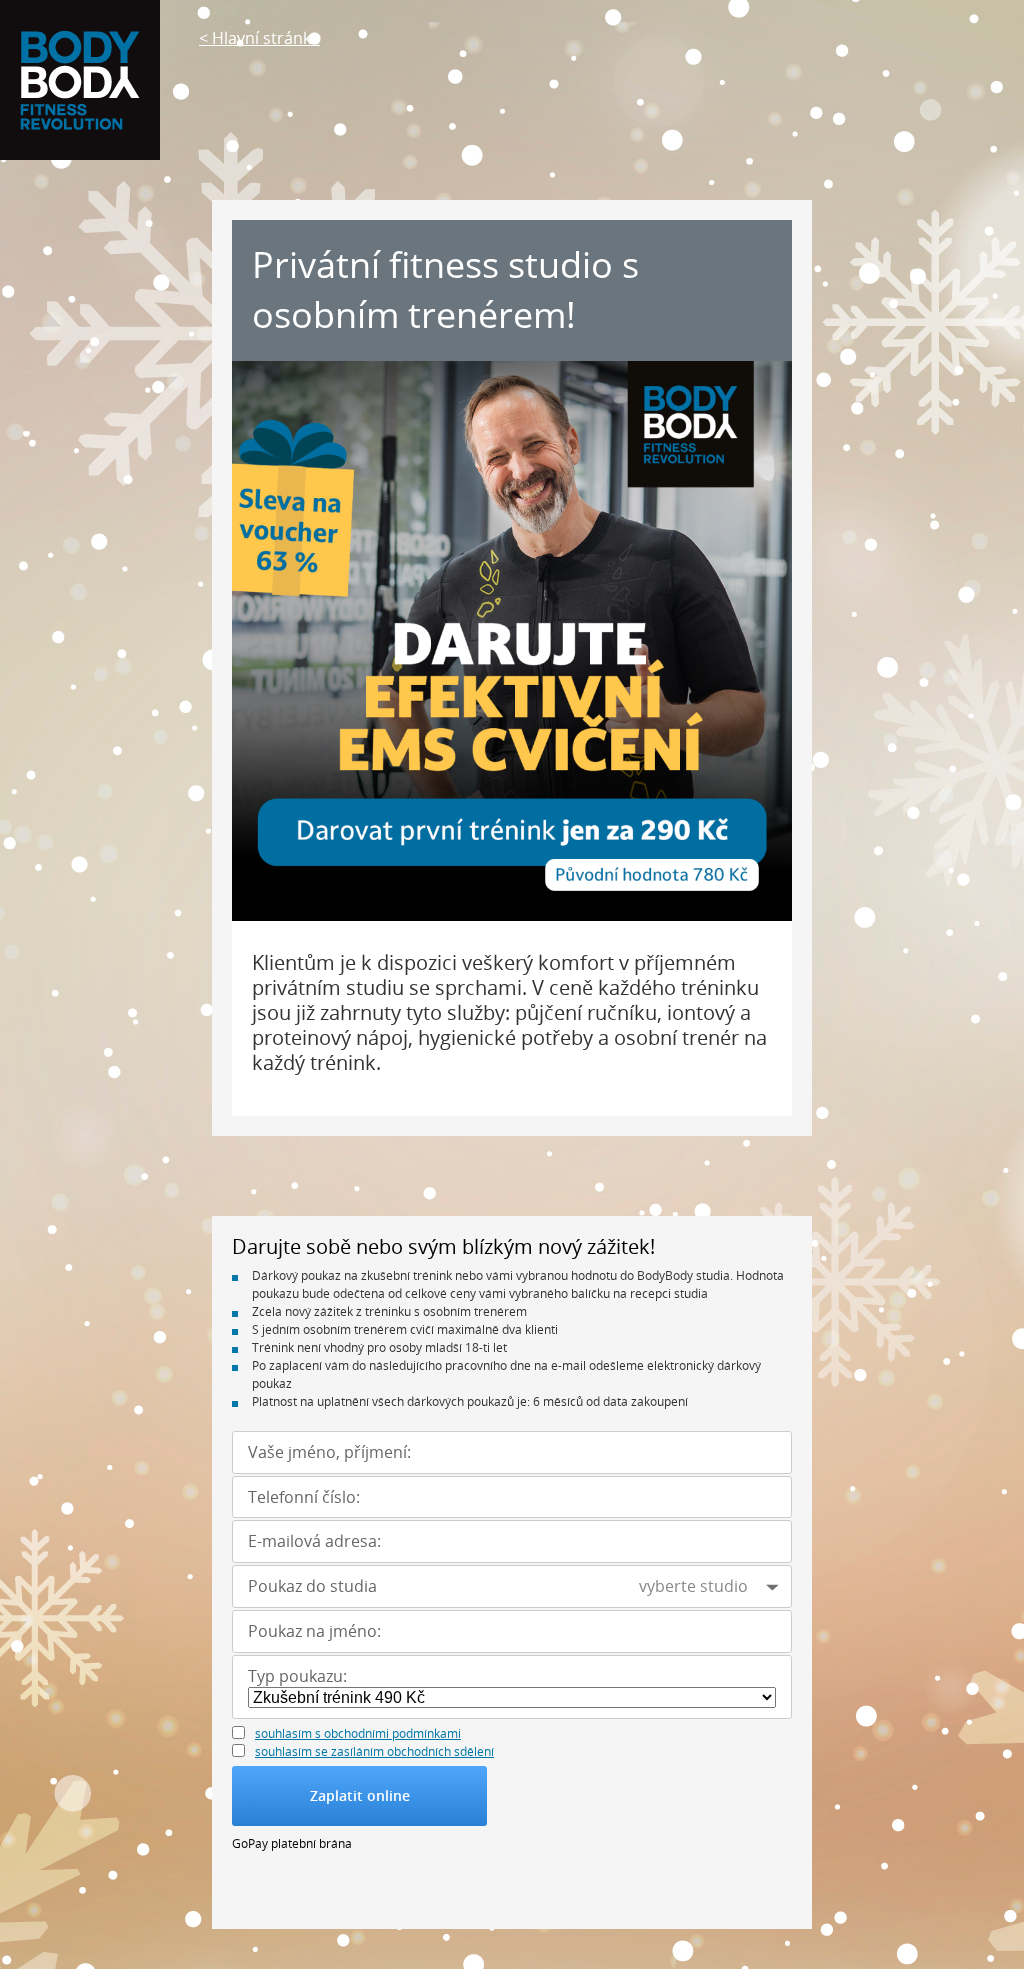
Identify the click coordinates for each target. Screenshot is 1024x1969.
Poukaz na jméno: (314, 1631)
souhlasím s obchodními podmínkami (358, 1733)
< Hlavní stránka (259, 38)
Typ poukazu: (297, 1676)
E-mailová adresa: (314, 1541)
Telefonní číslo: (304, 1497)
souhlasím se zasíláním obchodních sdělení (374, 1751)
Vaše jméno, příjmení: (329, 1452)
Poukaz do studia (312, 1586)
